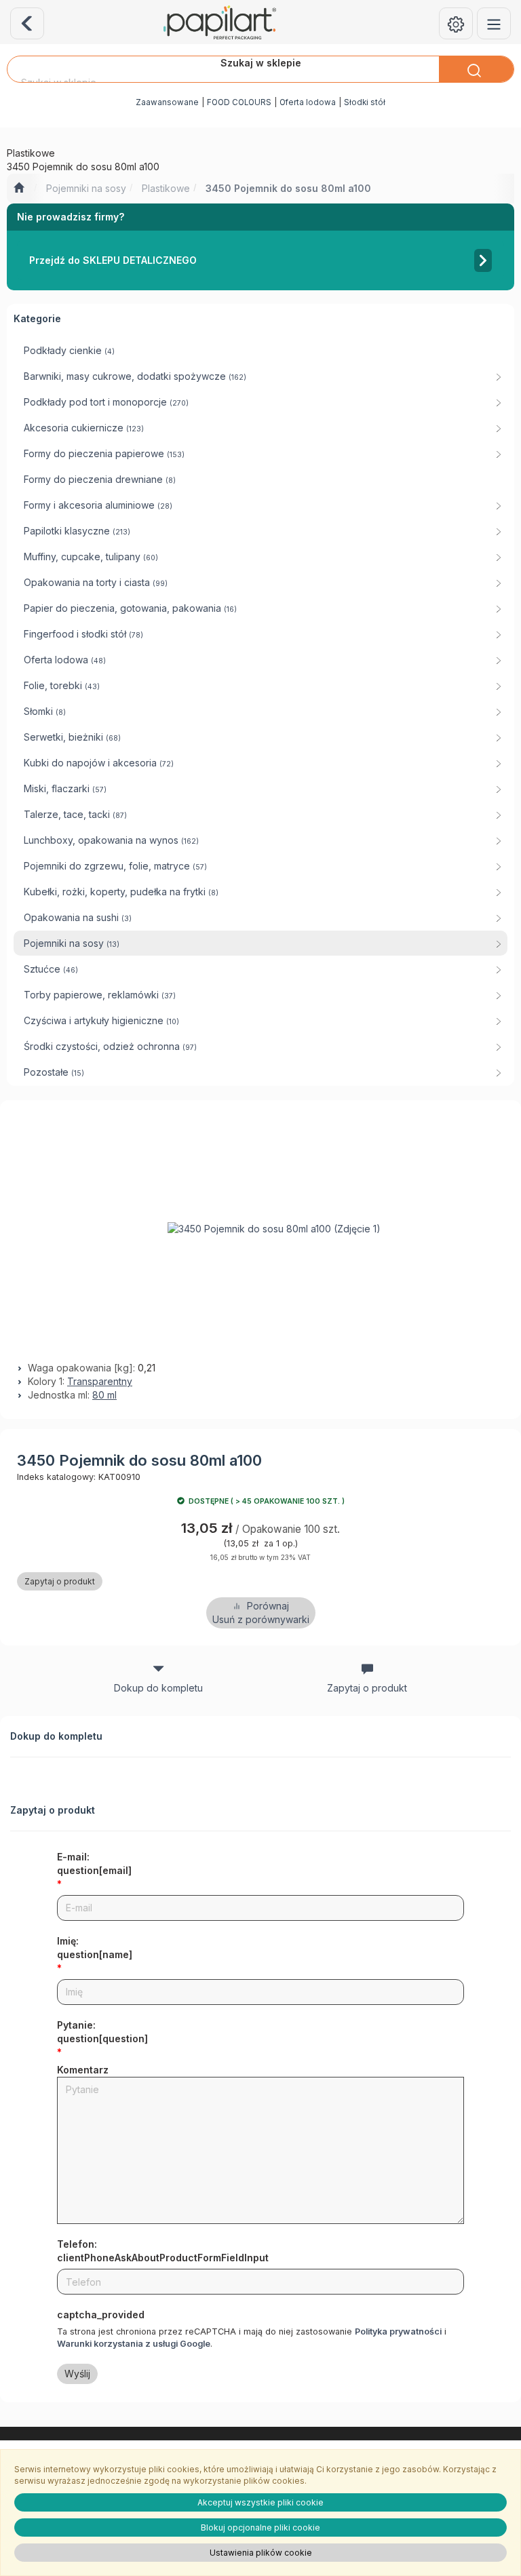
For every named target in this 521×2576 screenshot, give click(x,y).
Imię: (95, 1948)
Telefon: (163, 2251)
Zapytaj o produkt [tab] (367, 1688)
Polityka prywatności (398, 2331)
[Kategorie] (494, 23)
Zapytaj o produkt (60, 1581)
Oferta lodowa (308, 102)
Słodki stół (365, 102)
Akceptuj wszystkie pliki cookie (260, 2502)
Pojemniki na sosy (86, 188)
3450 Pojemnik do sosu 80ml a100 (288, 188)
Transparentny (100, 1381)
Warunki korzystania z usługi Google (134, 2344)
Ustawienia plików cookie (261, 2553)
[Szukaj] (476, 69)
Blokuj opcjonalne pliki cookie (260, 2528)
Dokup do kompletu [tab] (158, 1688)
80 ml (104, 1395)
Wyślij (77, 2374)
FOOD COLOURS (239, 102)
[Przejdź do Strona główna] (19, 189)
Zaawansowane (167, 102)
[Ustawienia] (456, 23)
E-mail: (94, 1863)
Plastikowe (166, 188)
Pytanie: (102, 2032)
